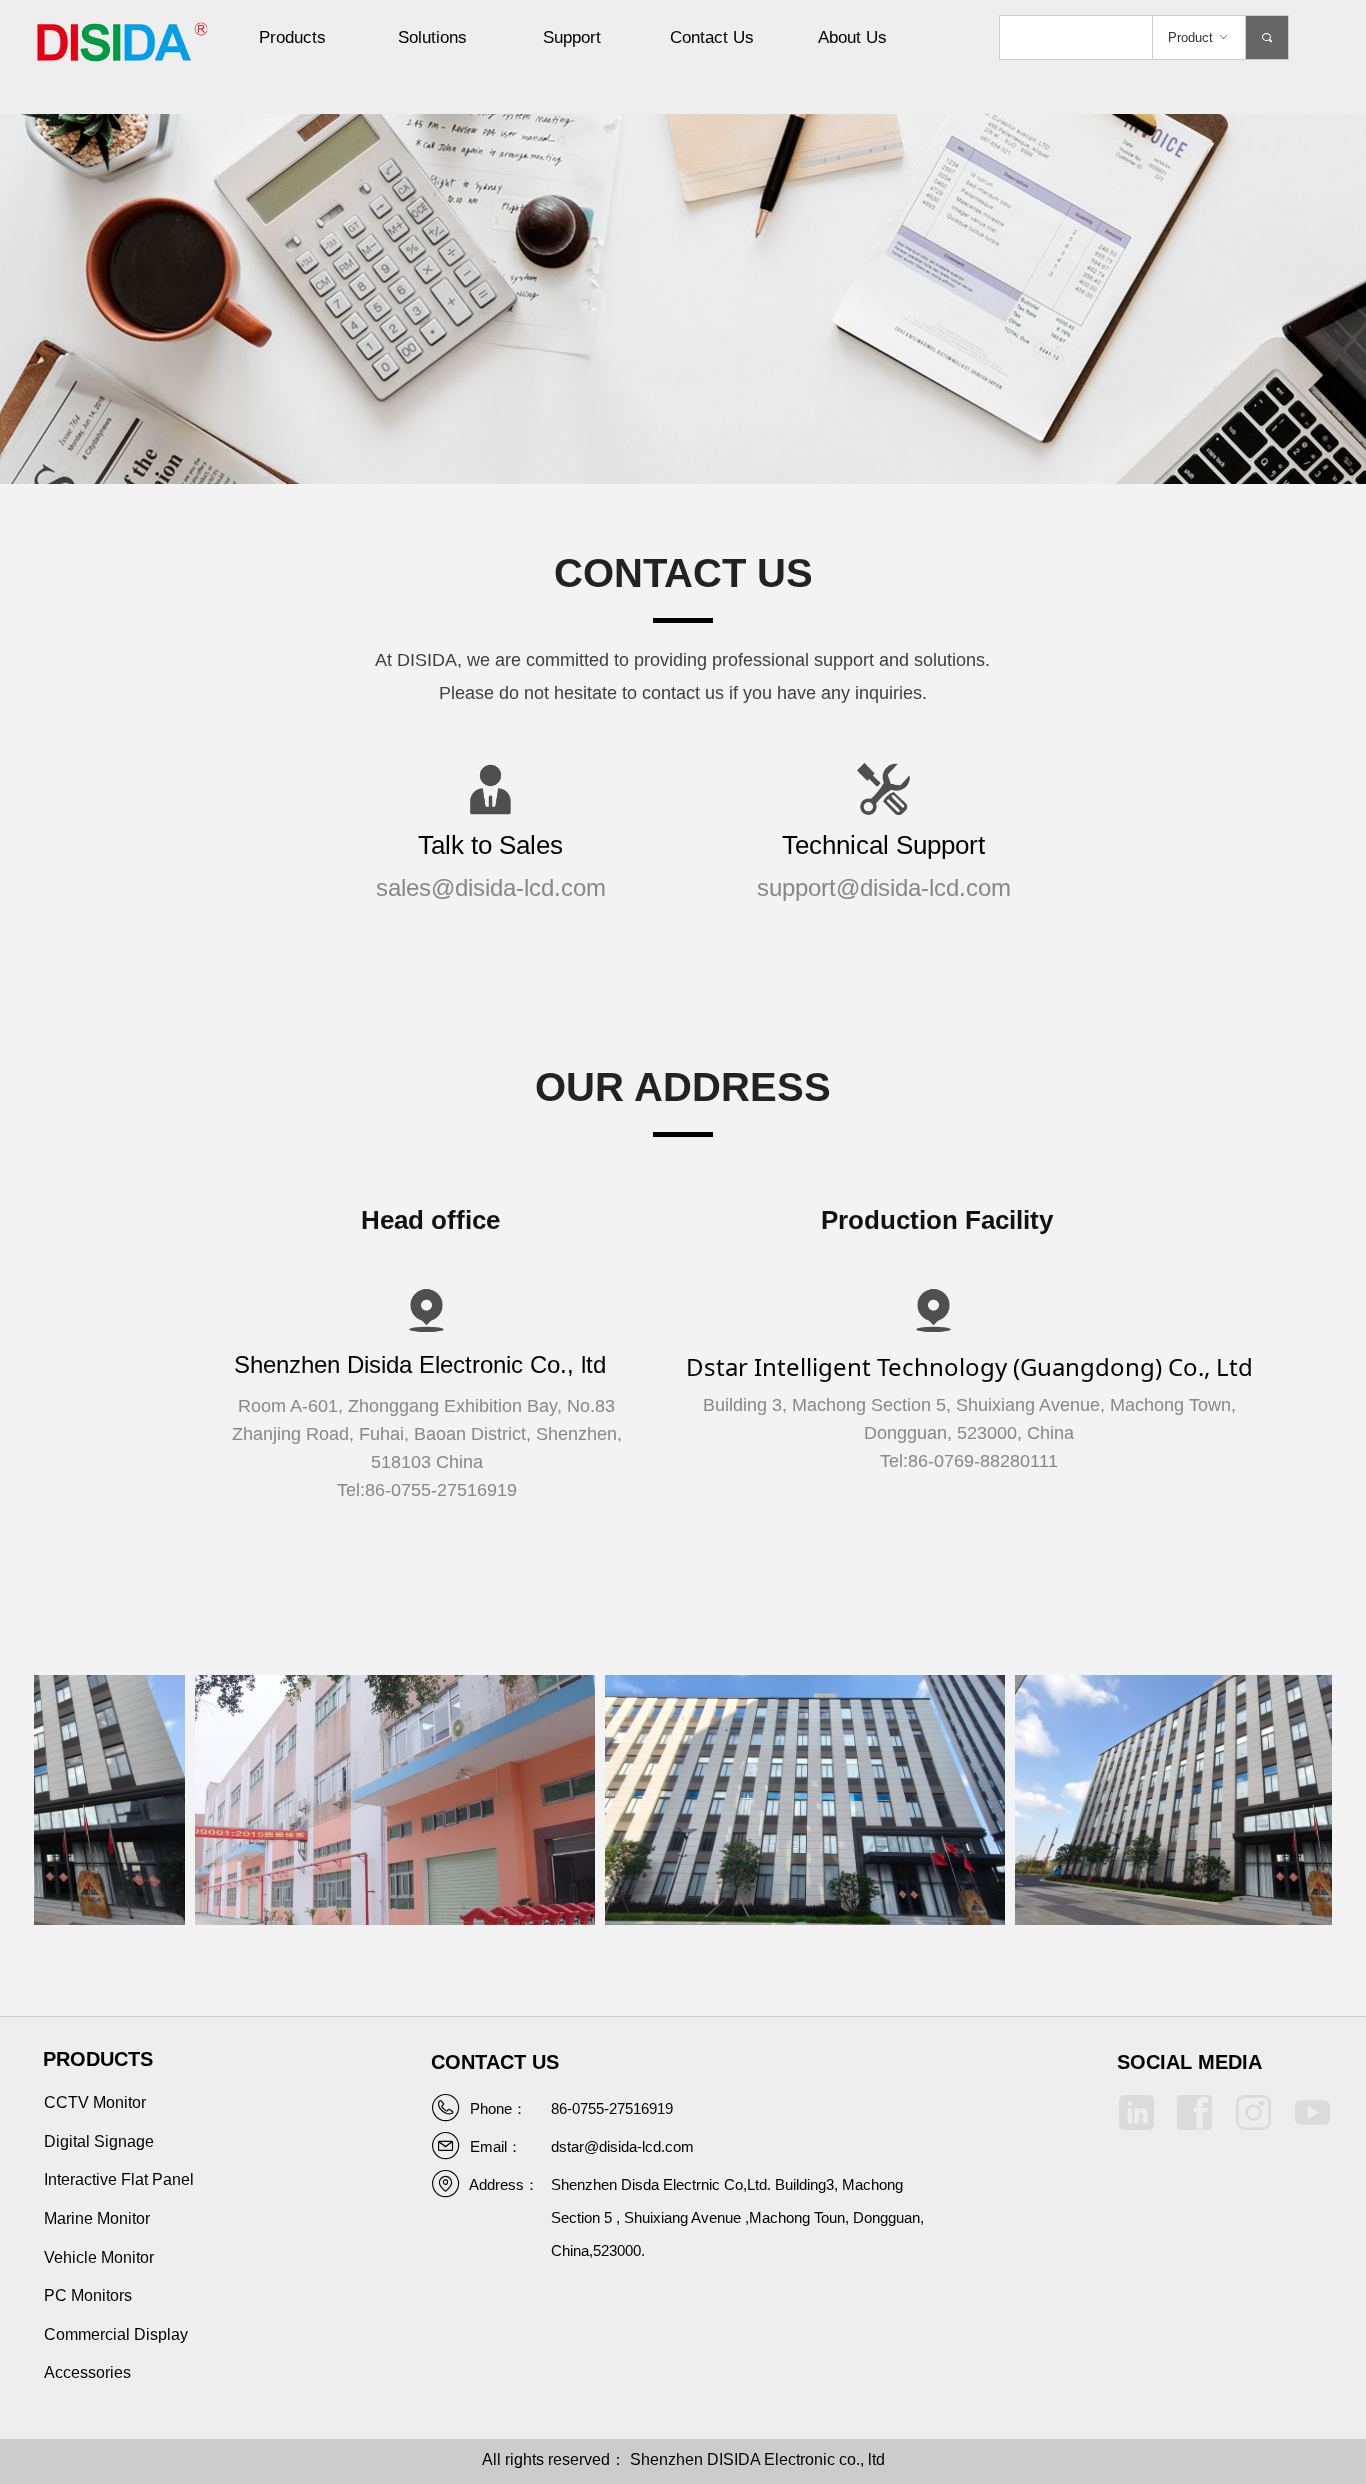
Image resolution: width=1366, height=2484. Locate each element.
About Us (852, 37)
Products (292, 37)
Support (572, 37)
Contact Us (712, 37)
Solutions (432, 37)
